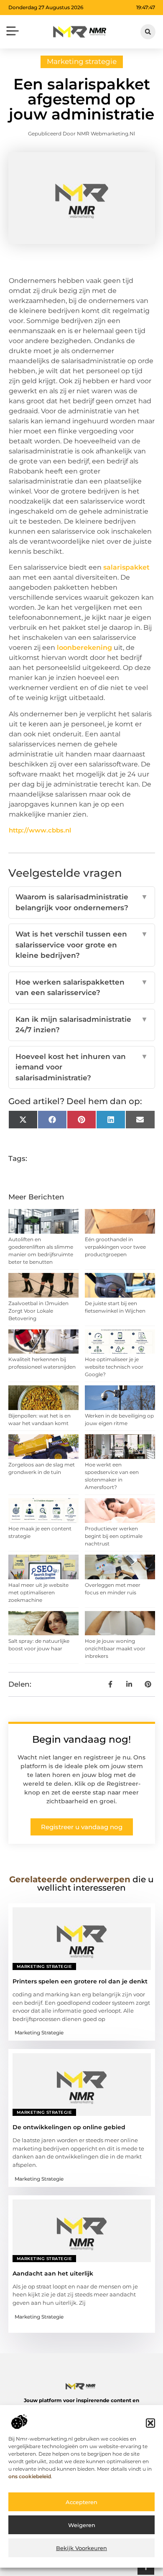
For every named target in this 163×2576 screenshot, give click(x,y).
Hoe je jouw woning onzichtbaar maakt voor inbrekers (115, 1648)
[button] (150, 2423)
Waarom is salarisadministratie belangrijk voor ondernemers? (82, 902)
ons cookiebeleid (30, 2476)
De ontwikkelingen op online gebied (69, 2127)
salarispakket (126, 567)
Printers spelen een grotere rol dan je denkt (80, 1981)
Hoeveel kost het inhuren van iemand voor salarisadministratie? (82, 1067)
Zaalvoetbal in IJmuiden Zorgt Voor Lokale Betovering (38, 1311)
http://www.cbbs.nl (40, 830)
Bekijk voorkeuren (81, 2548)
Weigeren (82, 2525)
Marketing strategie (82, 61)
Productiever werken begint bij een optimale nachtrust (114, 1536)
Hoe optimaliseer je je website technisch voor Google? (114, 1367)
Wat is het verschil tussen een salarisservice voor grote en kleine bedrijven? (82, 945)
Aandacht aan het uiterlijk (53, 2273)
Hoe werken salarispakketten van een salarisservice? (82, 988)
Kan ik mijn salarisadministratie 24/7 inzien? (82, 1025)
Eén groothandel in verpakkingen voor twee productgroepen (115, 1247)
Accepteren (81, 2502)
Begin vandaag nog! (81, 1739)
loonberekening (84, 648)
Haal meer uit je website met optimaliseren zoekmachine (38, 1592)
